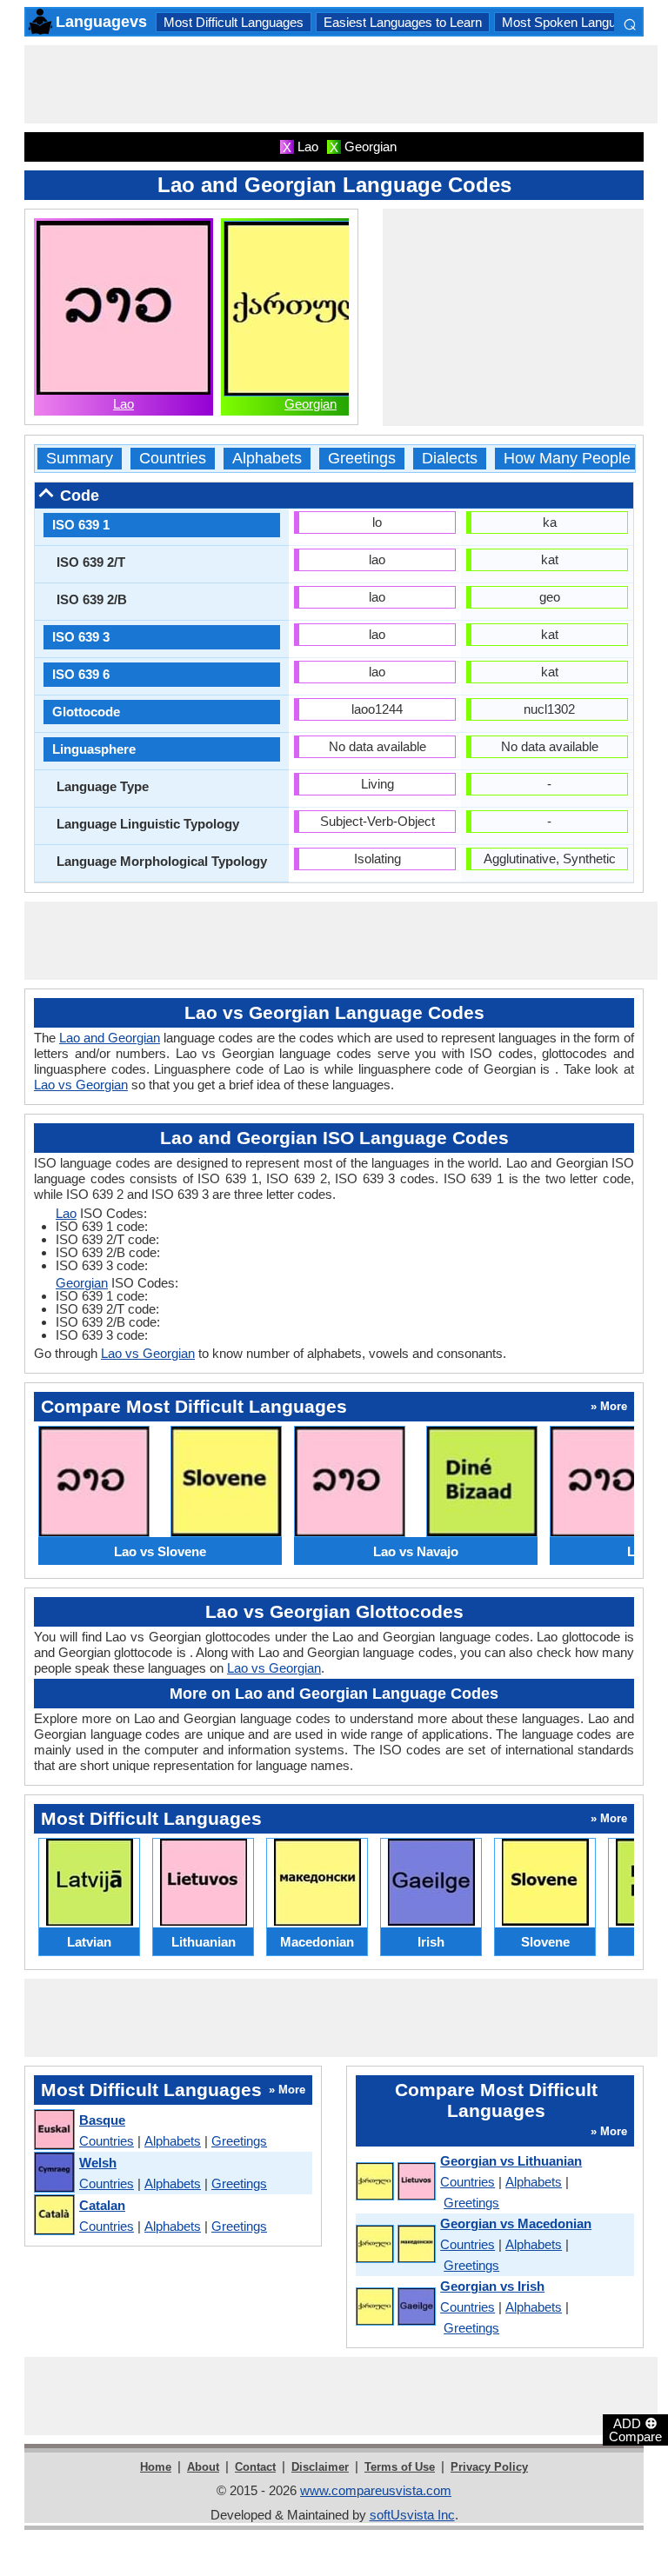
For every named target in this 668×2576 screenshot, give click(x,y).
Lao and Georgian (110, 1038)
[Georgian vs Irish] (395, 2307)
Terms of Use (400, 2467)
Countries (173, 459)
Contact (255, 2467)
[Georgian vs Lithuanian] (395, 2182)
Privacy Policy (489, 2467)
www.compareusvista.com (376, 2490)
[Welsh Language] (53, 2173)
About (203, 2467)
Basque (102, 2120)
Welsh (98, 2163)
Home (156, 2467)
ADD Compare (635, 2429)
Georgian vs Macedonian (516, 2223)
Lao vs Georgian (81, 1085)
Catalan (102, 2205)
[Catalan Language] (53, 2216)
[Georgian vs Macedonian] (395, 2245)
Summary (80, 459)
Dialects (450, 459)
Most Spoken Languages (573, 22)
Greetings (362, 459)
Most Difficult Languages (234, 22)
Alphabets (267, 459)
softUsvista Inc (412, 2515)
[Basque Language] (53, 2130)
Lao (124, 404)
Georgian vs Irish (492, 2286)
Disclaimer (320, 2467)
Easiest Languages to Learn (403, 22)
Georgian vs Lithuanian (511, 2161)
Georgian (311, 404)
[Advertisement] (341, 84)
